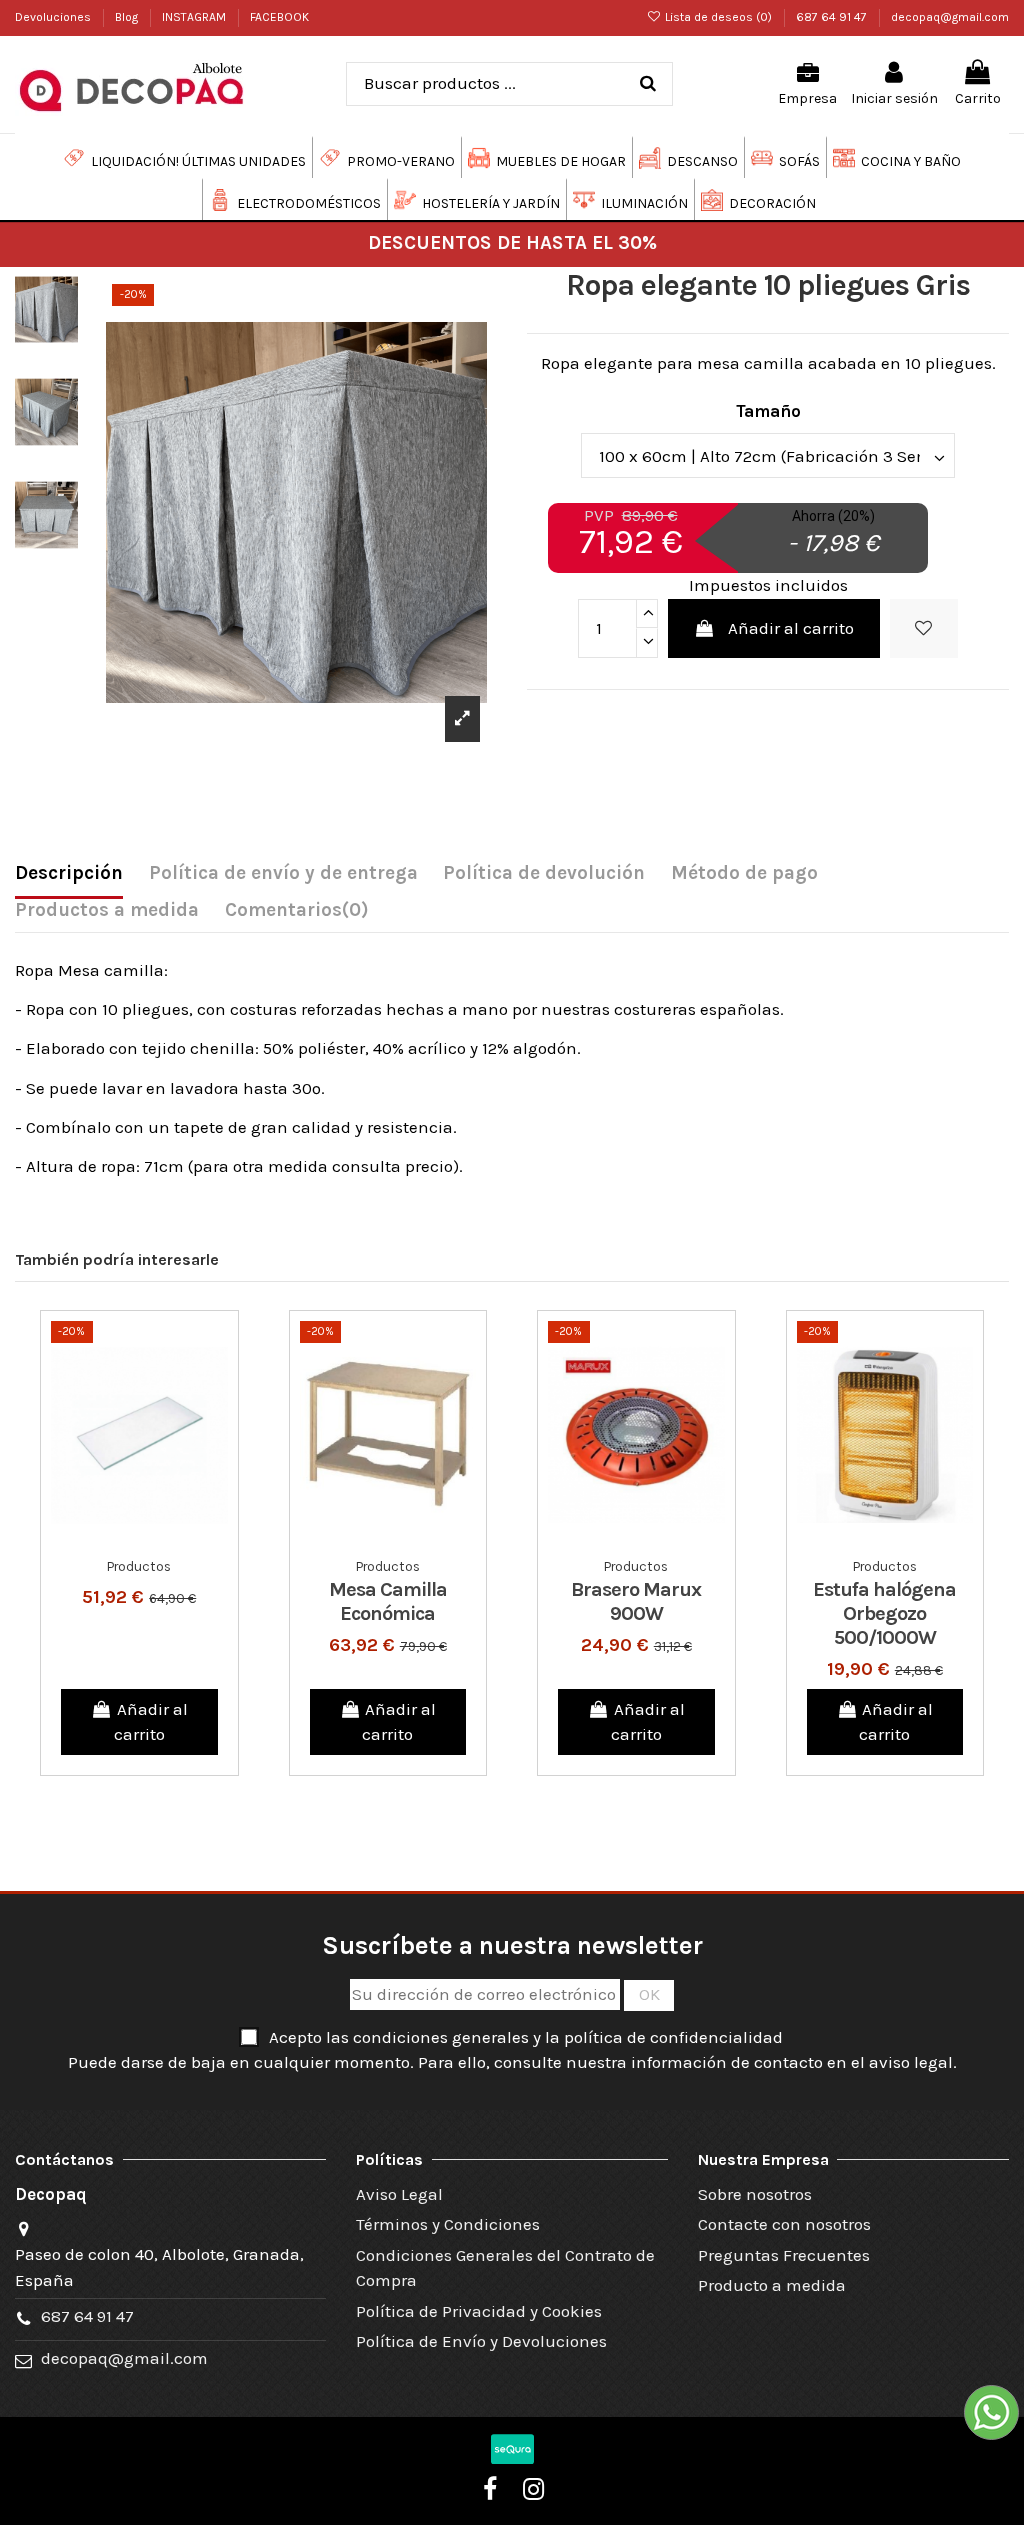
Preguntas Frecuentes (784, 2255)
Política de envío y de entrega (283, 873)
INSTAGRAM (195, 17)
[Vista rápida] (156, 1540)
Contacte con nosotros (784, 2224)
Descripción (69, 873)
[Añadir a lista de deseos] (924, 629)
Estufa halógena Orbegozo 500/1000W (884, 1613)
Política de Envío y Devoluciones (481, 2341)
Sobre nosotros (755, 2194)
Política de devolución (544, 873)
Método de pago (744, 873)
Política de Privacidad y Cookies (479, 2311)
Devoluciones (54, 17)
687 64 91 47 (833, 17)
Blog (128, 17)
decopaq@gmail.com (950, 17)
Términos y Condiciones (448, 2224)
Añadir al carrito (791, 628)
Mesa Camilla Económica (388, 1601)
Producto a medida (772, 2285)
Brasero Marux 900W (636, 1601)
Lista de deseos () (718, 17)
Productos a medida (107, 910)
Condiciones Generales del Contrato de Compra (505, 2268)
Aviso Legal (399, 2194)
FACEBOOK (279, 17)
